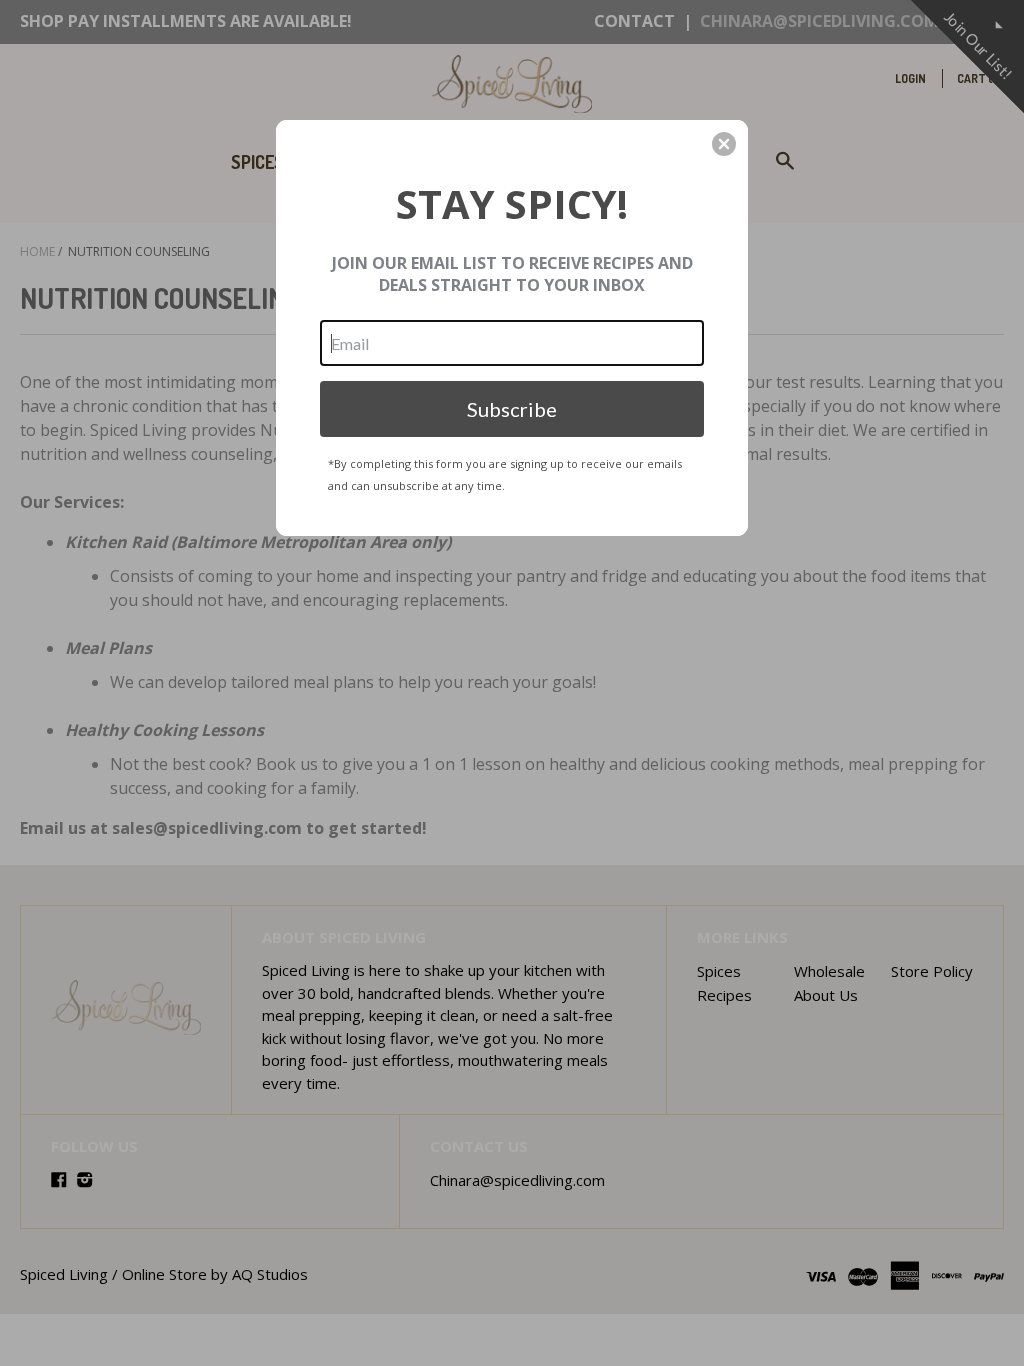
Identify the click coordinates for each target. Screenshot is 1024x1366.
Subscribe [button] (512, 409)
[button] (724, 144)
